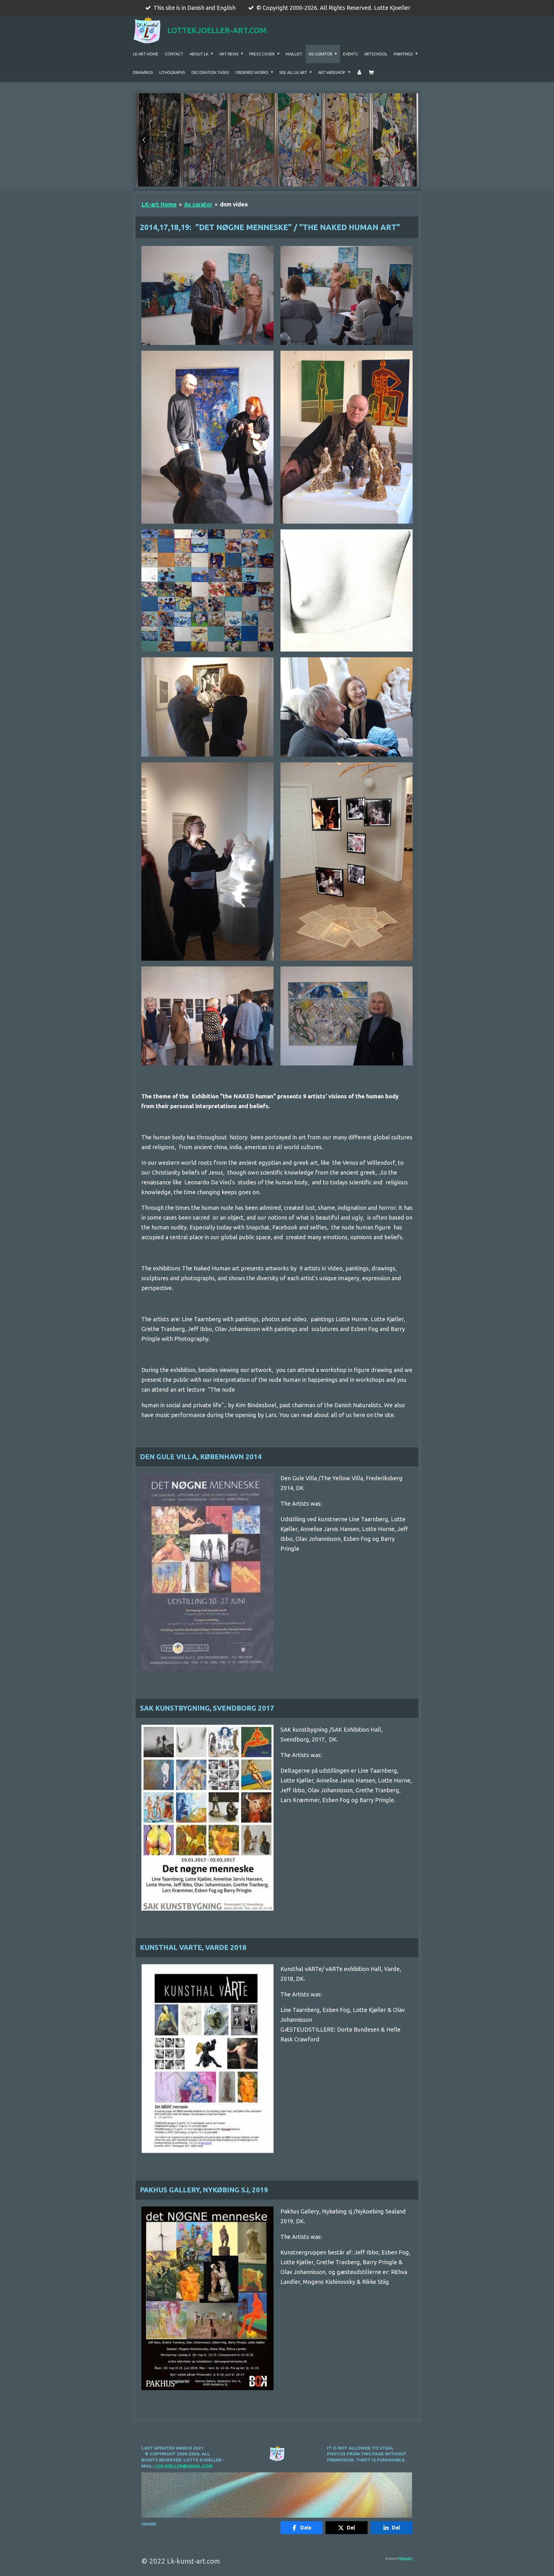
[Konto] (359, 72)
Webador (406, 2559)
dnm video (234, 204)
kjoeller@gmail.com (187, 2466)
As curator (198, 204)
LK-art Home (159, 204)
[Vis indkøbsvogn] (371, 72)
